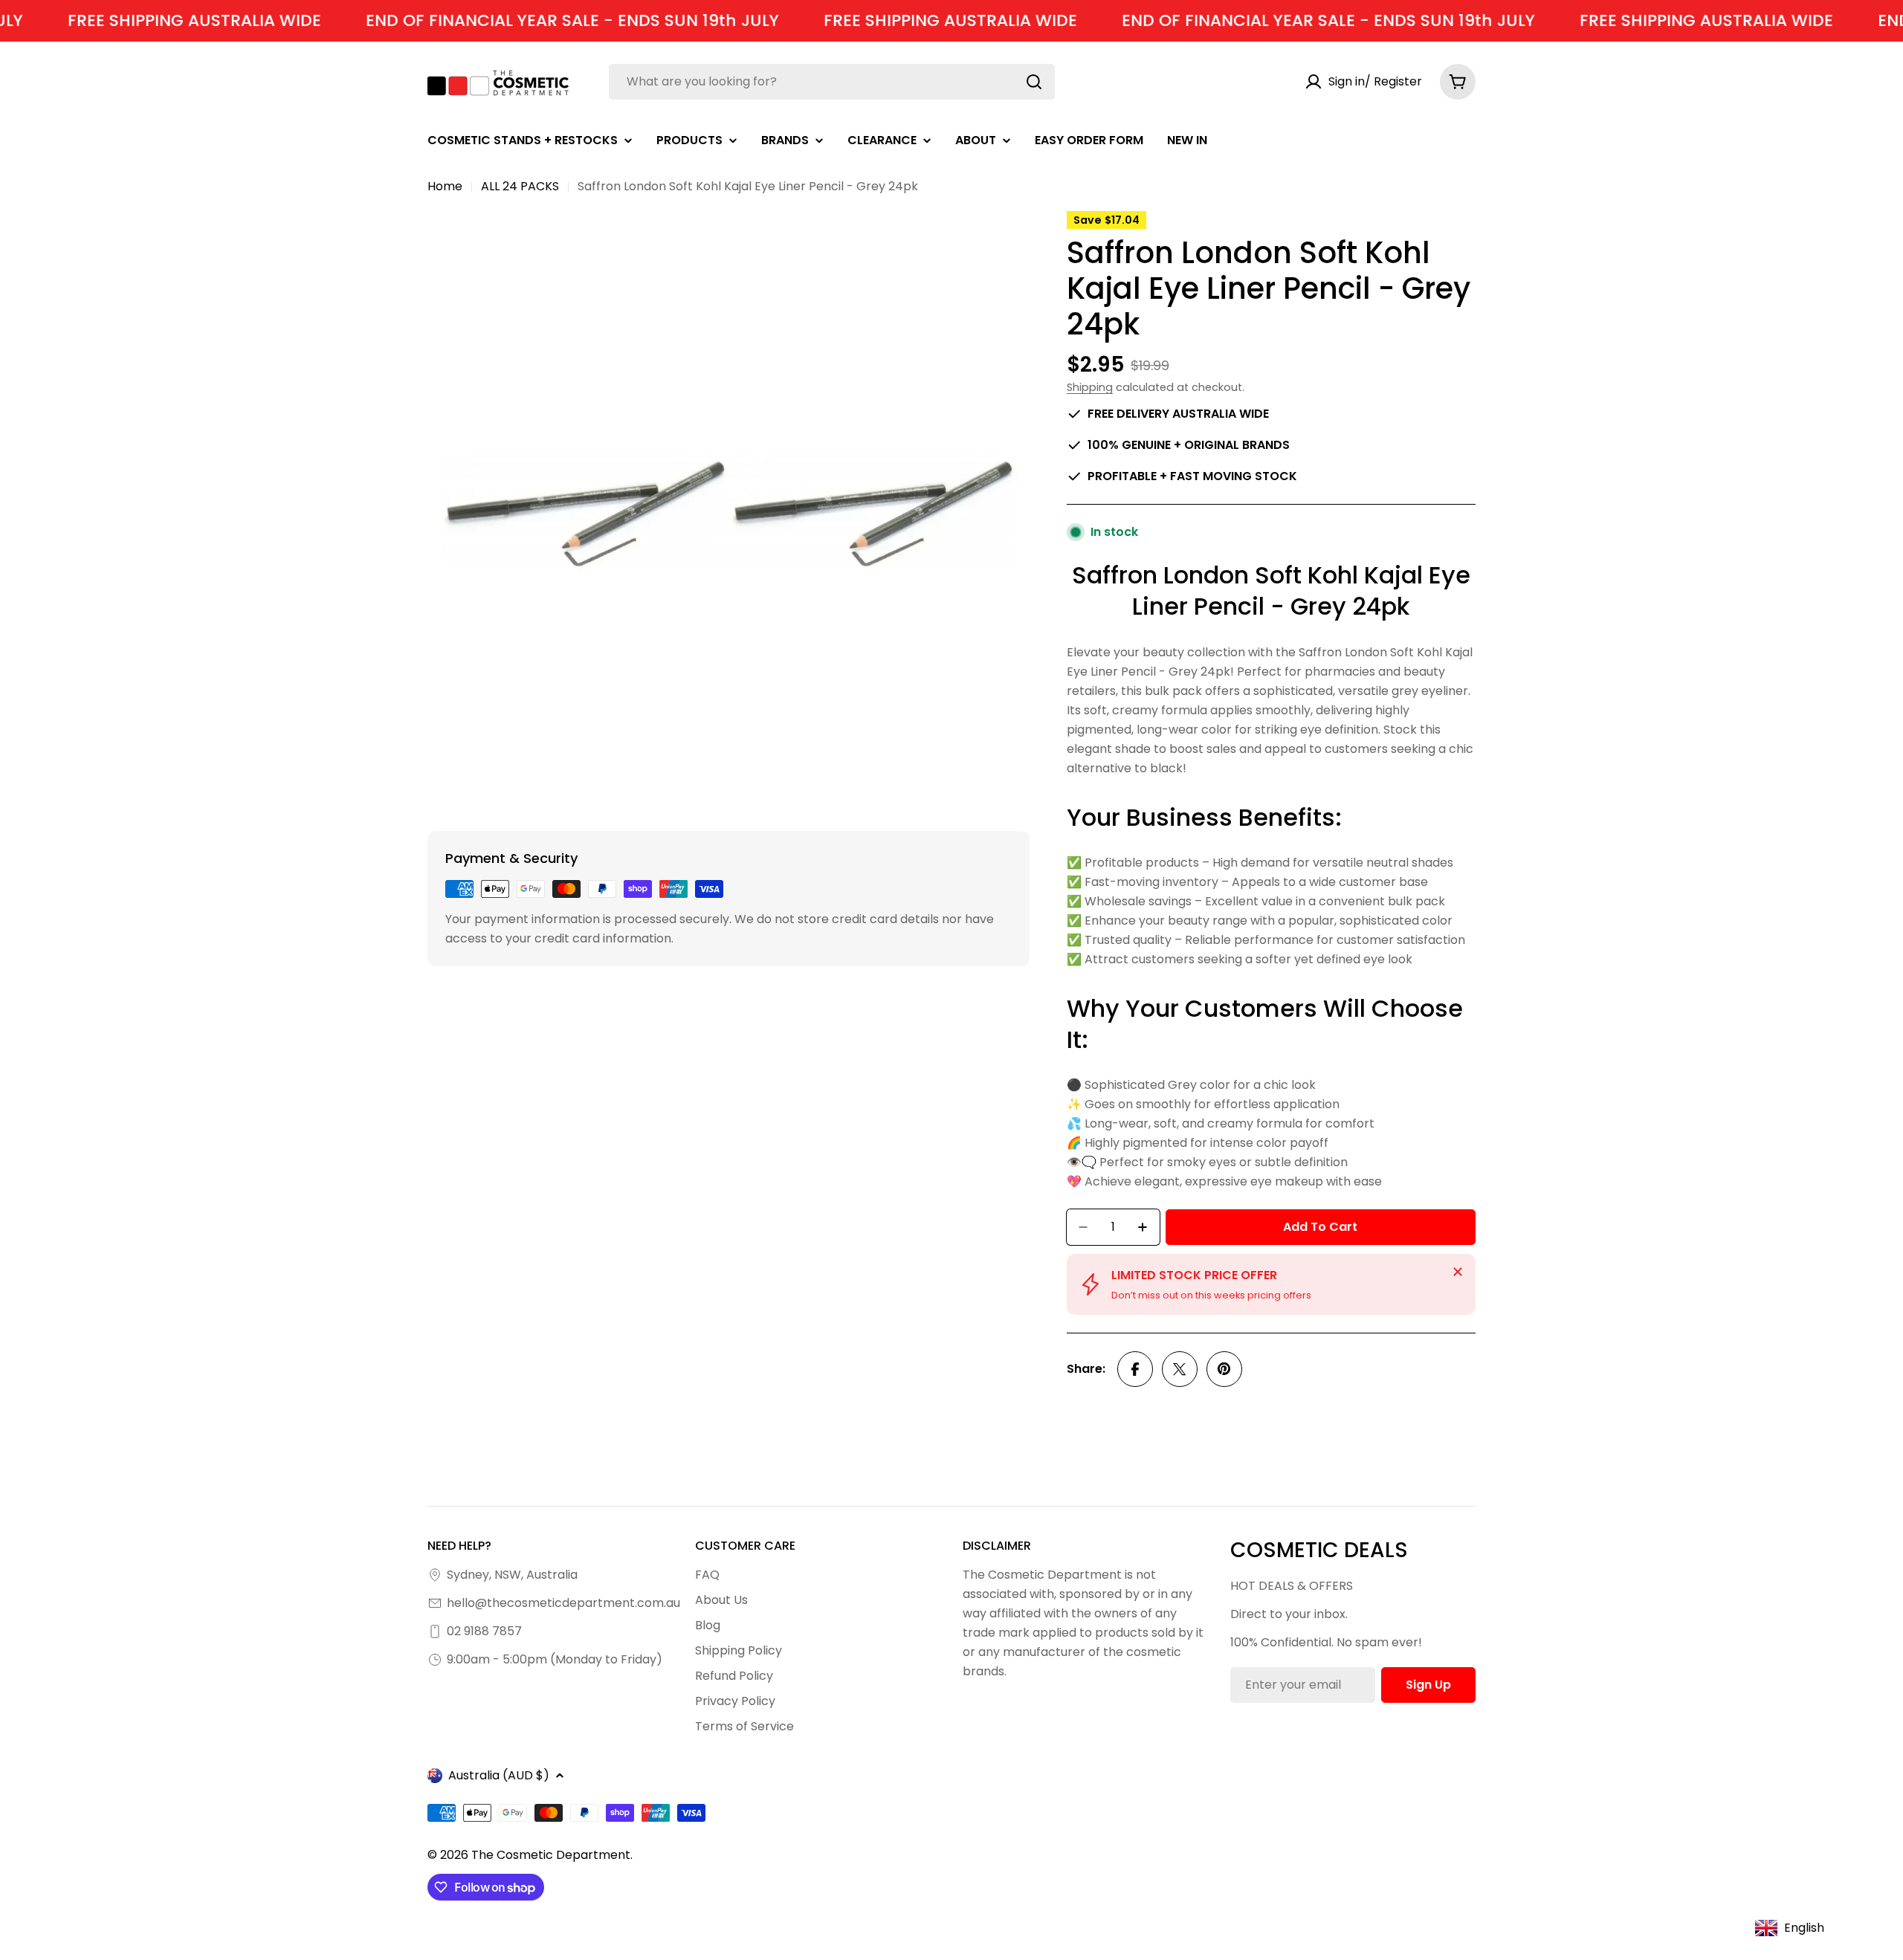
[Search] (1034, 82)
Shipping (1090, 387)
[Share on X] (1180, 1369)
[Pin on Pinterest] (1224, 1369)
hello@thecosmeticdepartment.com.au (563, 1603)
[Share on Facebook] (1135, 1369)
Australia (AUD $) (499, 1775)
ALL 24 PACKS (520, 186)
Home (445, 186)
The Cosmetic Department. (552, 1855)
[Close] (1458, 1272)
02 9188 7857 (484, 1631)
